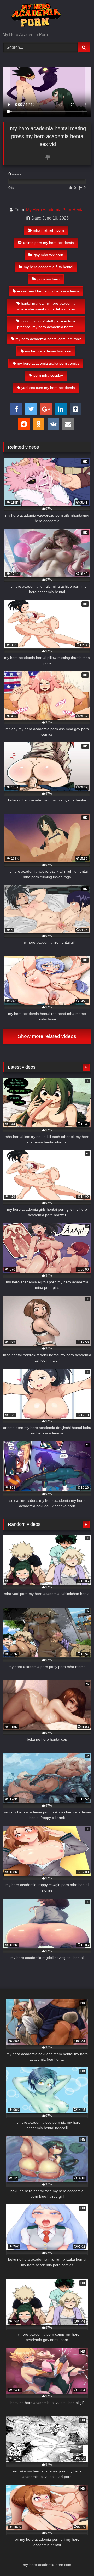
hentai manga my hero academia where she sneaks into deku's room (46, 306)
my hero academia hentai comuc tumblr (48, 339)
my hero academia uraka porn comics (48, 363)
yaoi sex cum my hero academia (48, 388)
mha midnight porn (48, 230)
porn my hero (48, 279)
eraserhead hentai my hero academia (48, 291)
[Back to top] (78, 2560)
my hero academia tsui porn (48, 351)
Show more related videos (47, 1036)
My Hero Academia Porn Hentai (55, 210)
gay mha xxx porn (48, 255)
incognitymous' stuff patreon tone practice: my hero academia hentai (46, 324)
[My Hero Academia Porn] (39, 16)
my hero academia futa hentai (48, 267)
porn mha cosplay (48, 375)
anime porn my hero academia (49, 243)
